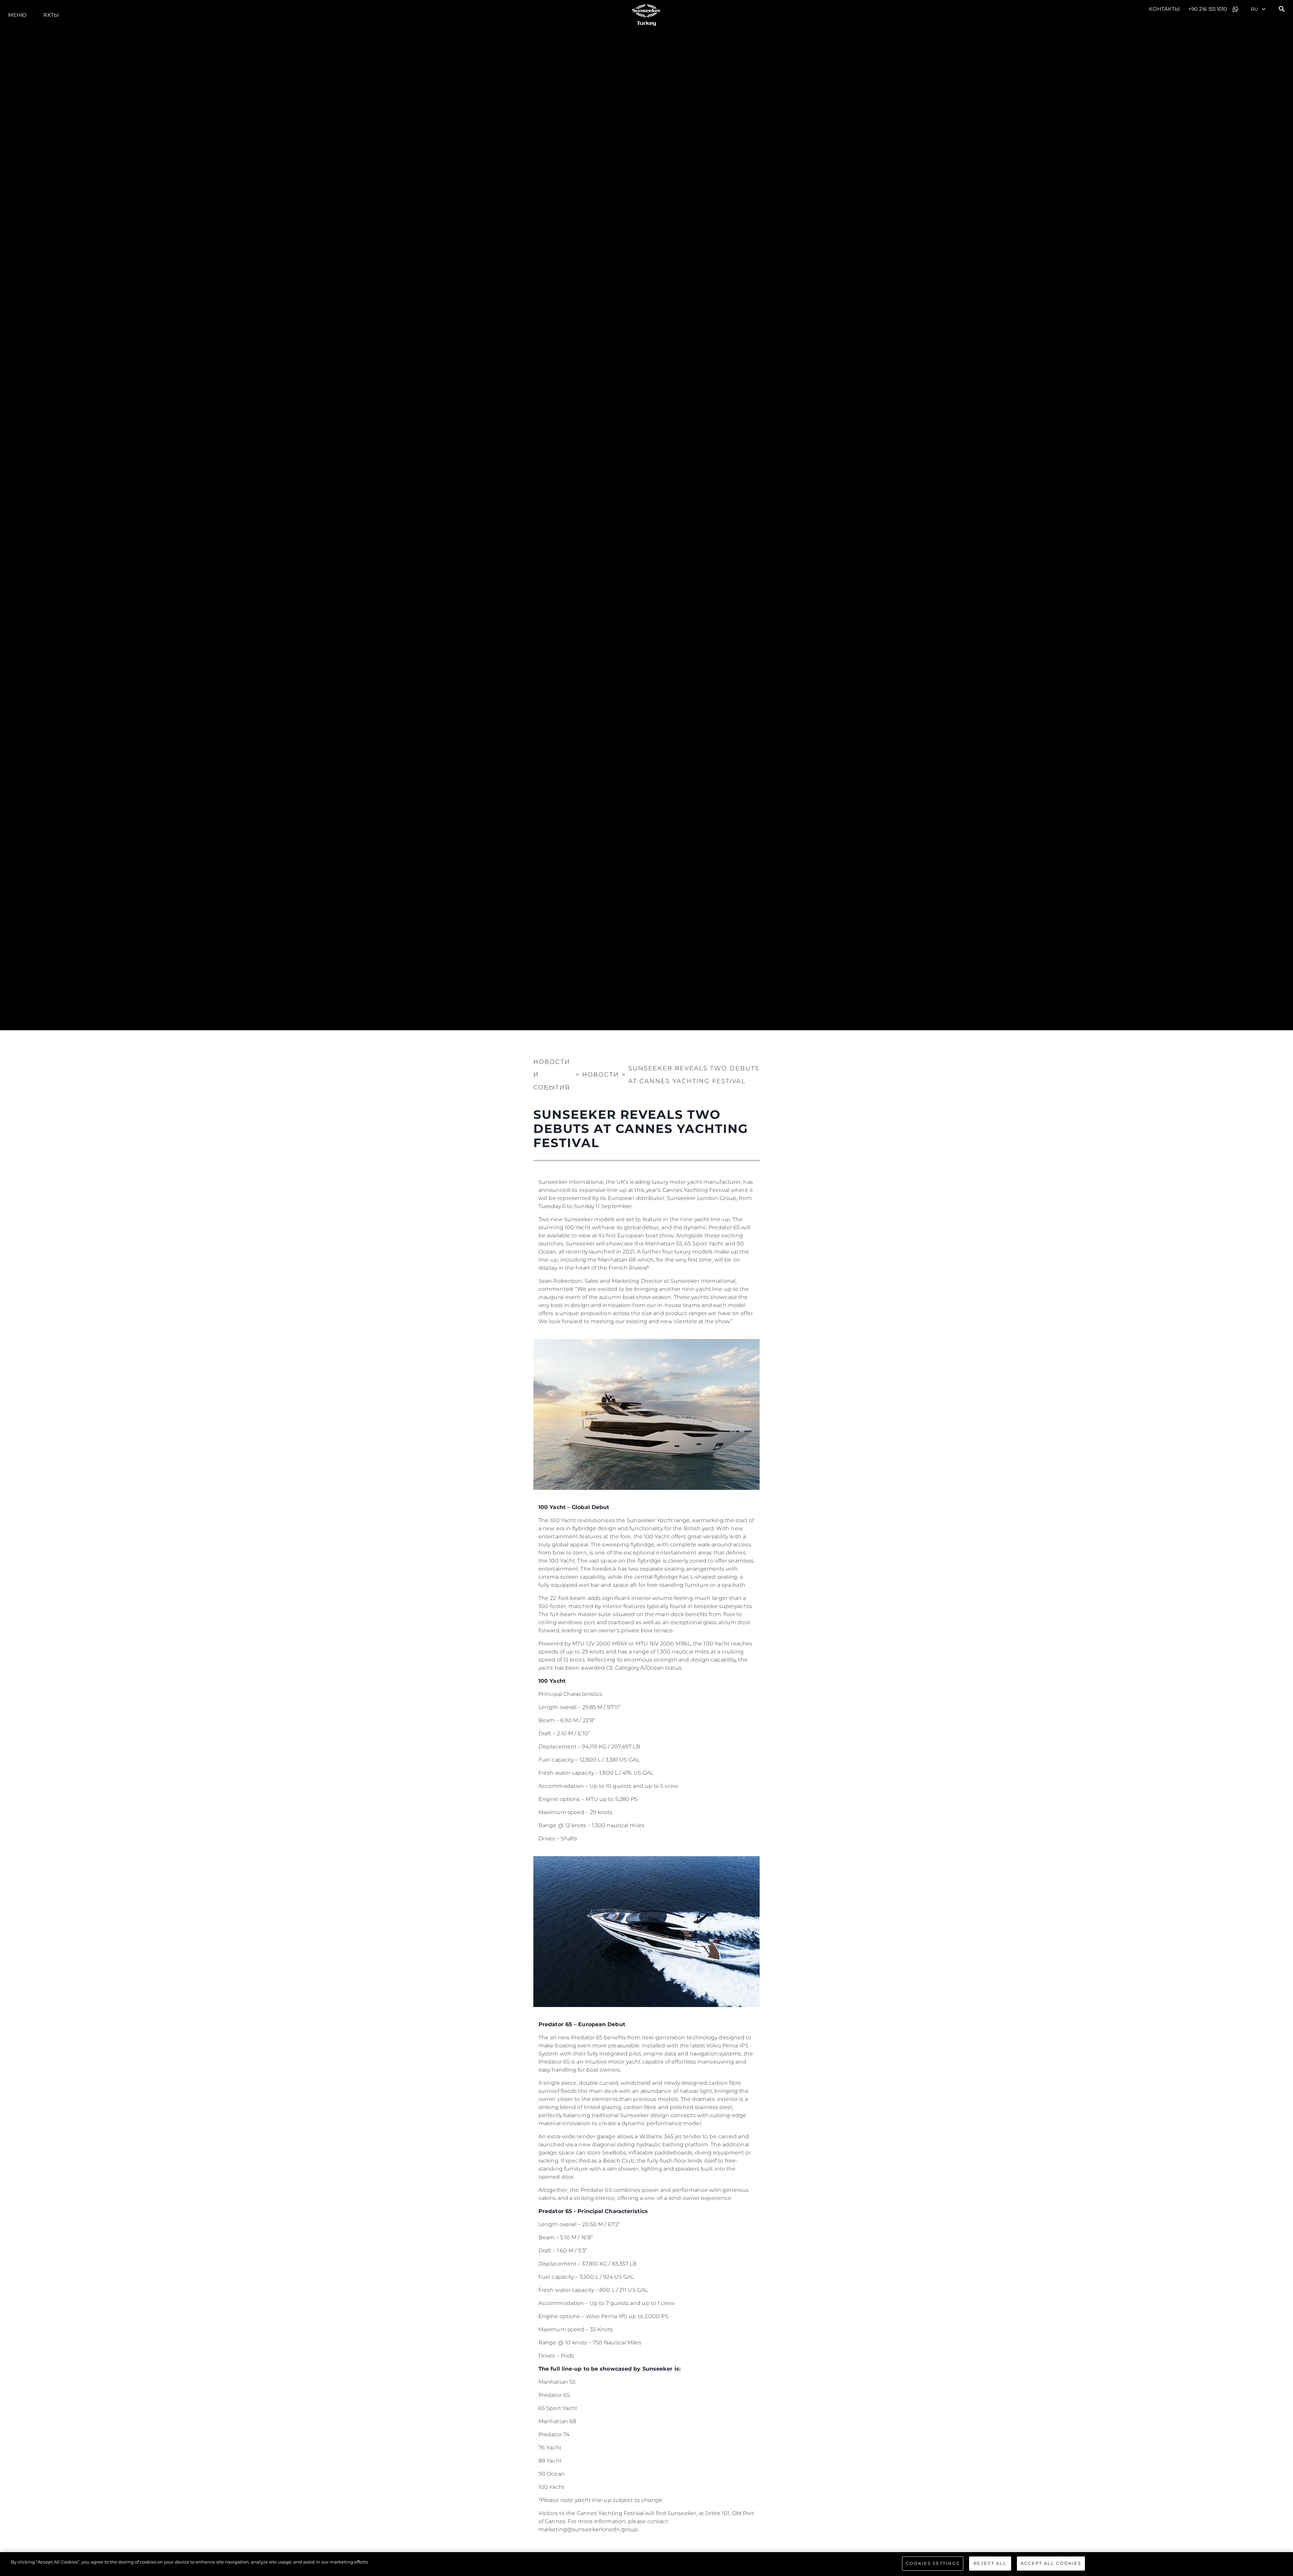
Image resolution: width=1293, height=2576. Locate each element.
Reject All (990, 2563)
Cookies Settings (933, 2563)
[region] (646, 2564)
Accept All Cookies (1051, 2563)
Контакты (1164, 9)
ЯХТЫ (51, 15)
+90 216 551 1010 (1208, 9)
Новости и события (552, 1075)
